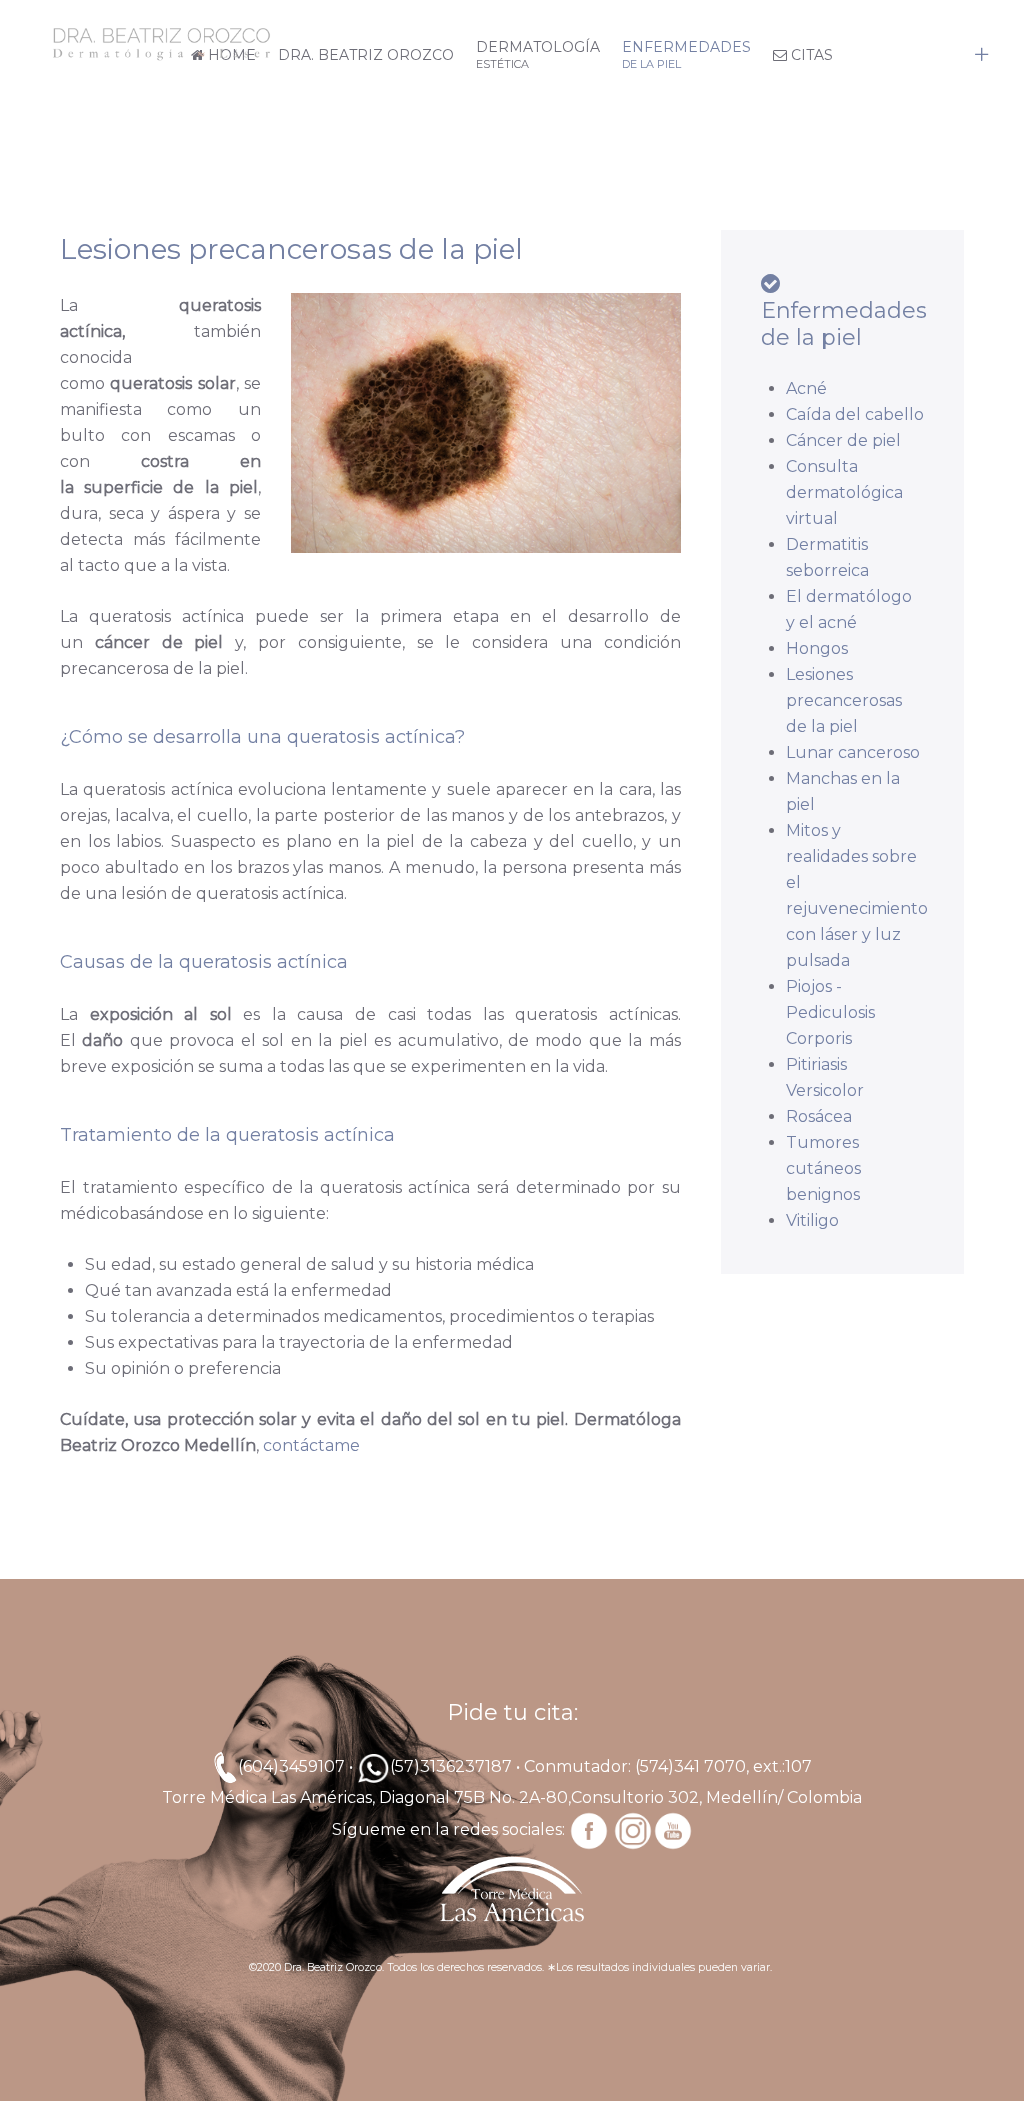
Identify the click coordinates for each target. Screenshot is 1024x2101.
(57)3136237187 (451, 1766)
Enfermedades (686, 55)
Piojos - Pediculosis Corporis (830, 1012)
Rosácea (819, 1116)
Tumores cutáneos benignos (823, 1168)
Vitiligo (812, 1220)
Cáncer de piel (843, 440)
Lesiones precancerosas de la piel (844, 700)
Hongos (817, 648)
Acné (806, 388)
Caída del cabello (855, 414)
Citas (810, 55)
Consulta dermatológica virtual (844, 492)
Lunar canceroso (853, 752)
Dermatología (538, 55)
